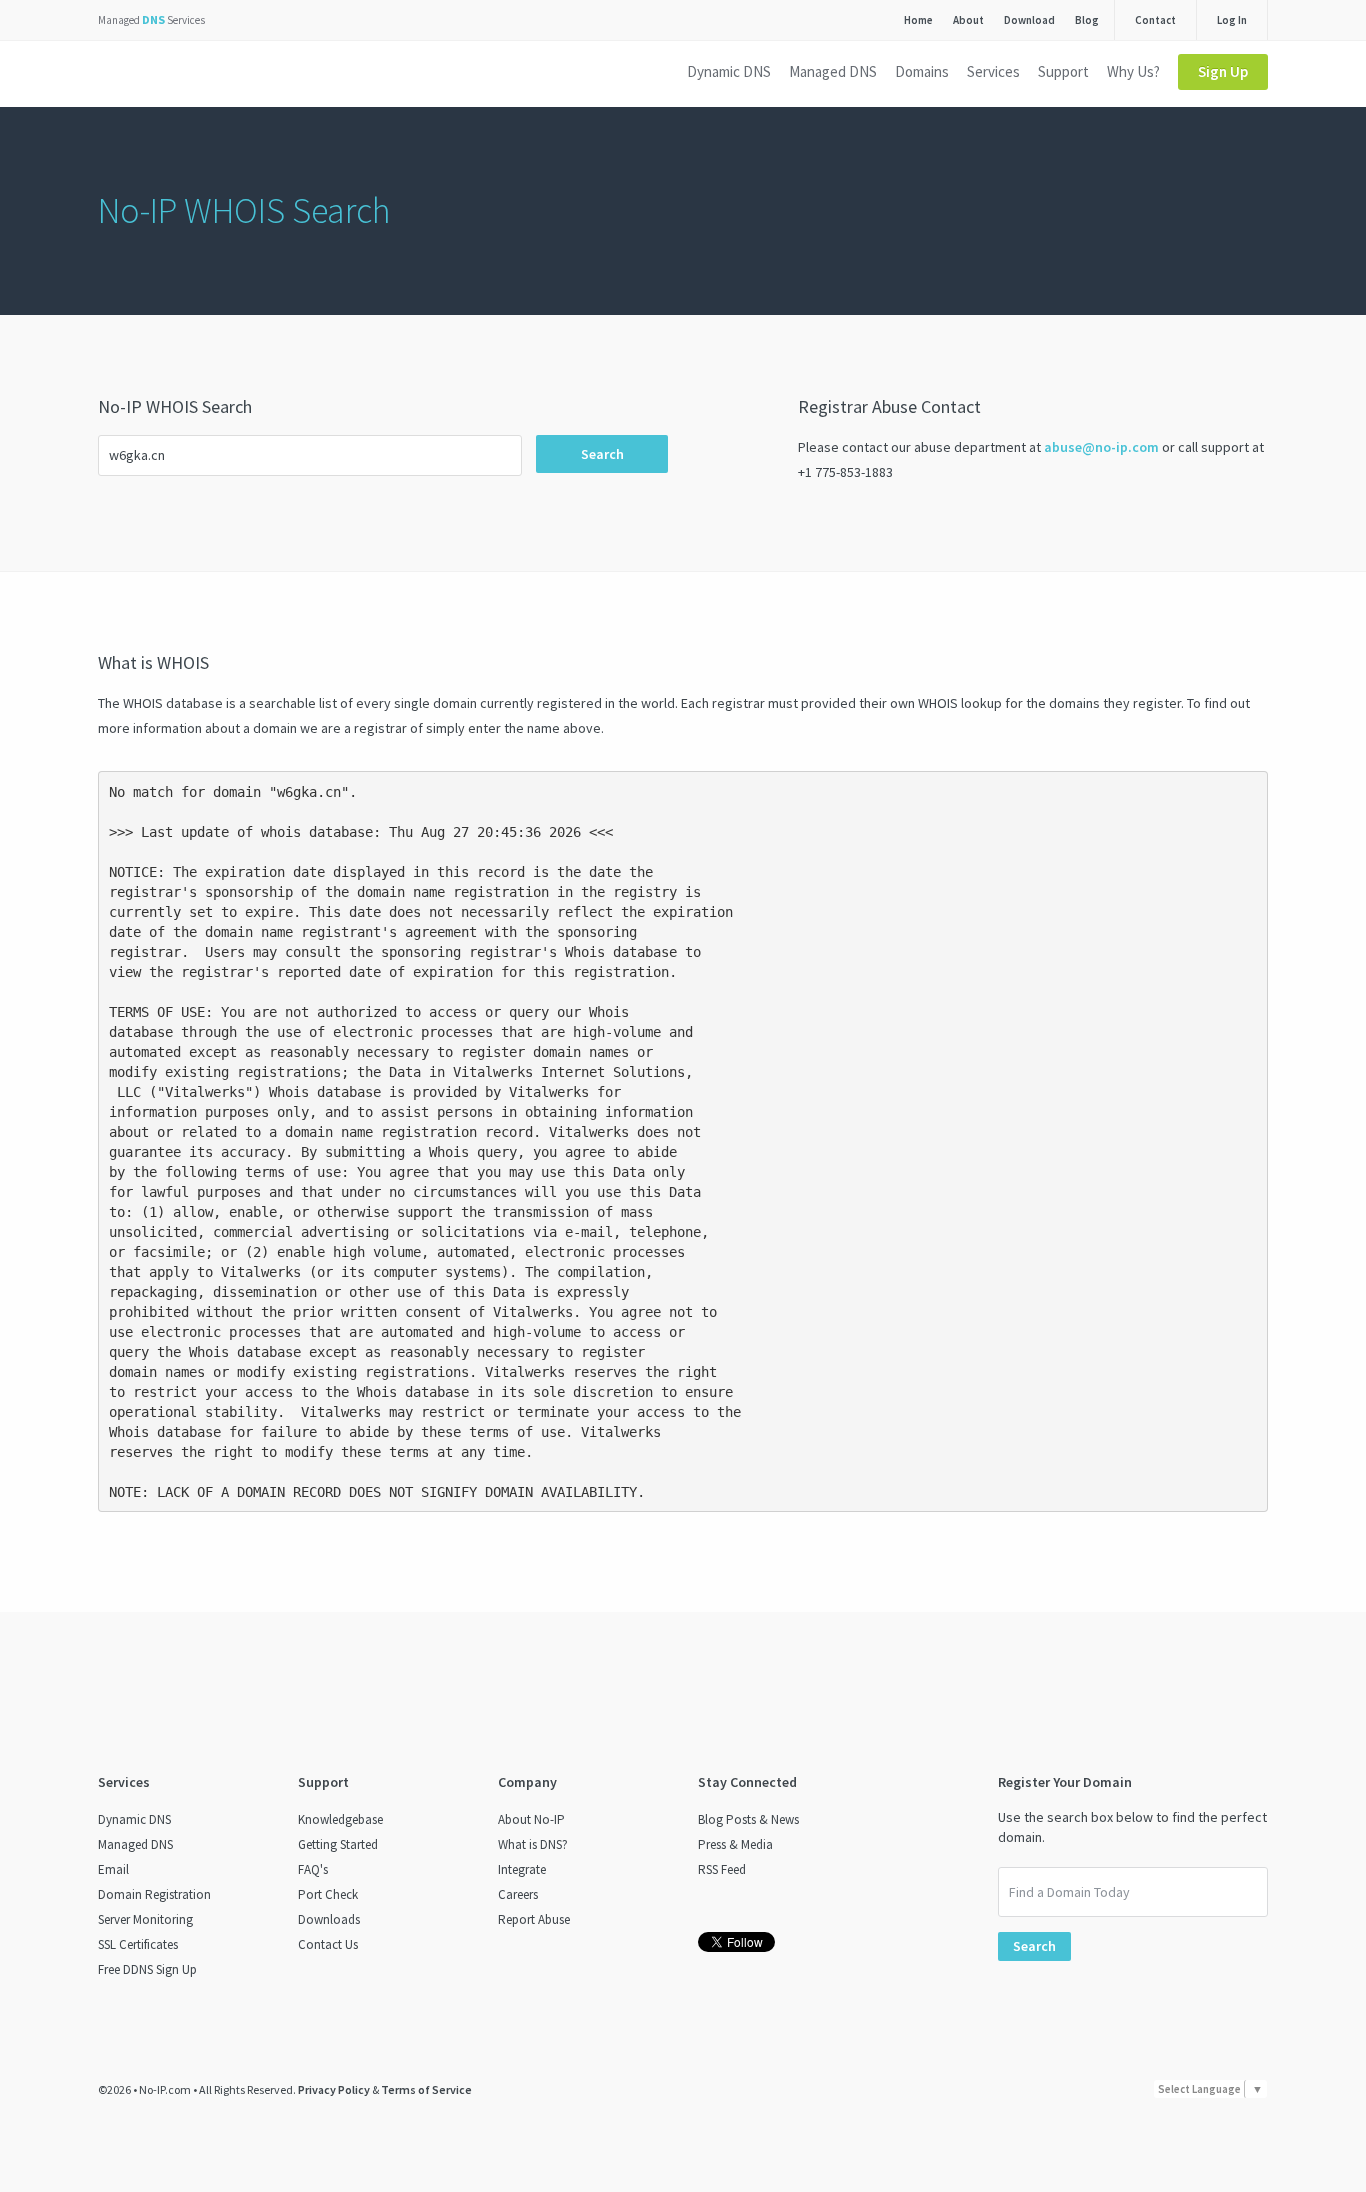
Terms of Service (426, 2089)
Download (1029, 20)
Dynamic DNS (729, 71)
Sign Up (1223, 71)
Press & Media (735, 1844)
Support (1063, 71)
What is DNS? (533, 1844)
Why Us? (1133, 71)
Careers (518, 1894)
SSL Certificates (138, 1944)
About (968, 20)
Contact (1155, 20)
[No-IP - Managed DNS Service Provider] (170, 75)
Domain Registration (154, 1894)
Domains (922, 71)
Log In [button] (1232, 20)
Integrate (522, 1869)
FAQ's (313, 1869)
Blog (1087, 20)
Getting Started (338, 1844)
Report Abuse (534, 1919)
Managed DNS (833, 71)
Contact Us (328, 1944)
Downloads (329, 1919)
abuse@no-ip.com (1101, 447)
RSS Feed (722, 1869)
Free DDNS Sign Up (147, 1969)
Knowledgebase (340, 1819)
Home (918, 20)
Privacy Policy (334, 2089)
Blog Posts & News (748, 1819)
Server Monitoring (145, 1919)
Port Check (328, 1894)
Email (113, 1869)
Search (602, 454)
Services (993, 71)
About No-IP (531, 1819)
